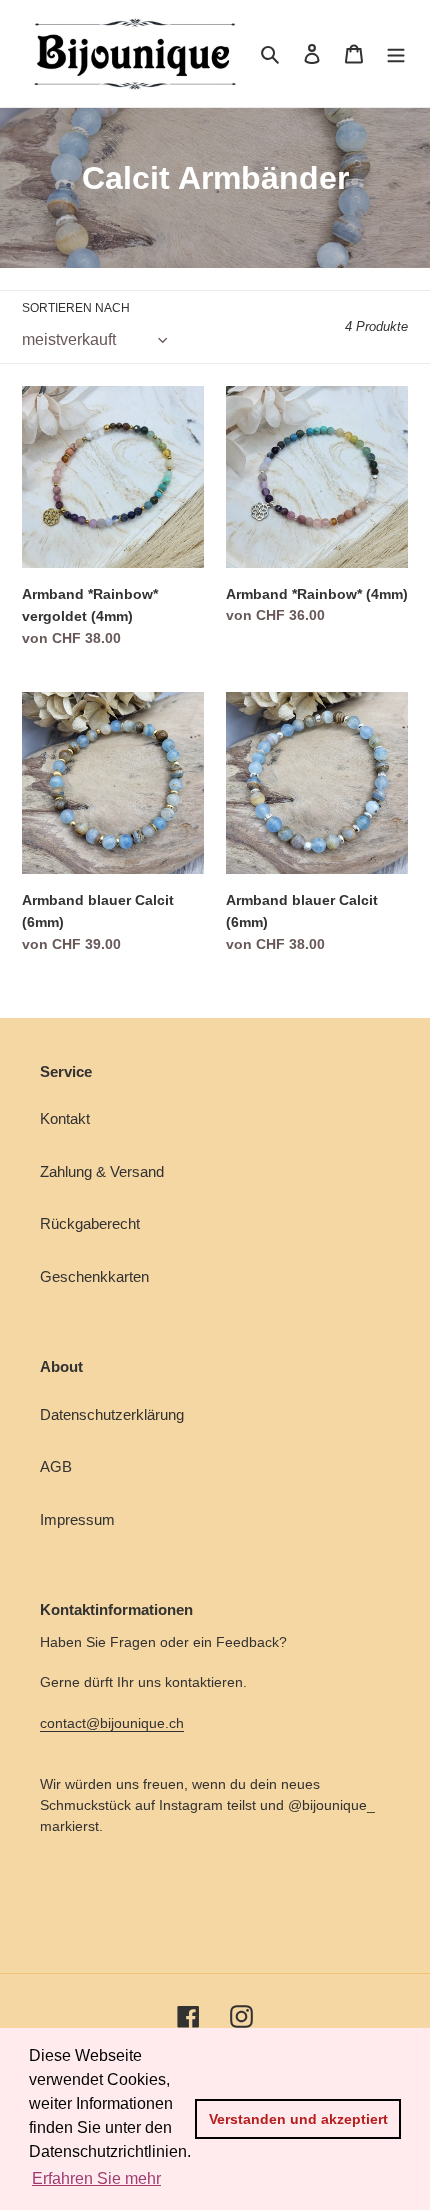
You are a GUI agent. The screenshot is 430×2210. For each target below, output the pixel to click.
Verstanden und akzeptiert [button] (298, 2119)
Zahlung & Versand (102, 1171)
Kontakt (65, 1118)
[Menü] (396, 53)
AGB (56, 1466)
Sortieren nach (76, 308)
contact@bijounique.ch (112, 1723)
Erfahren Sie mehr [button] (96, 2178)
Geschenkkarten (94, 1276)
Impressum (77, 1519)
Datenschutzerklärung (112, 1414)
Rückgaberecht (90, 1223)
